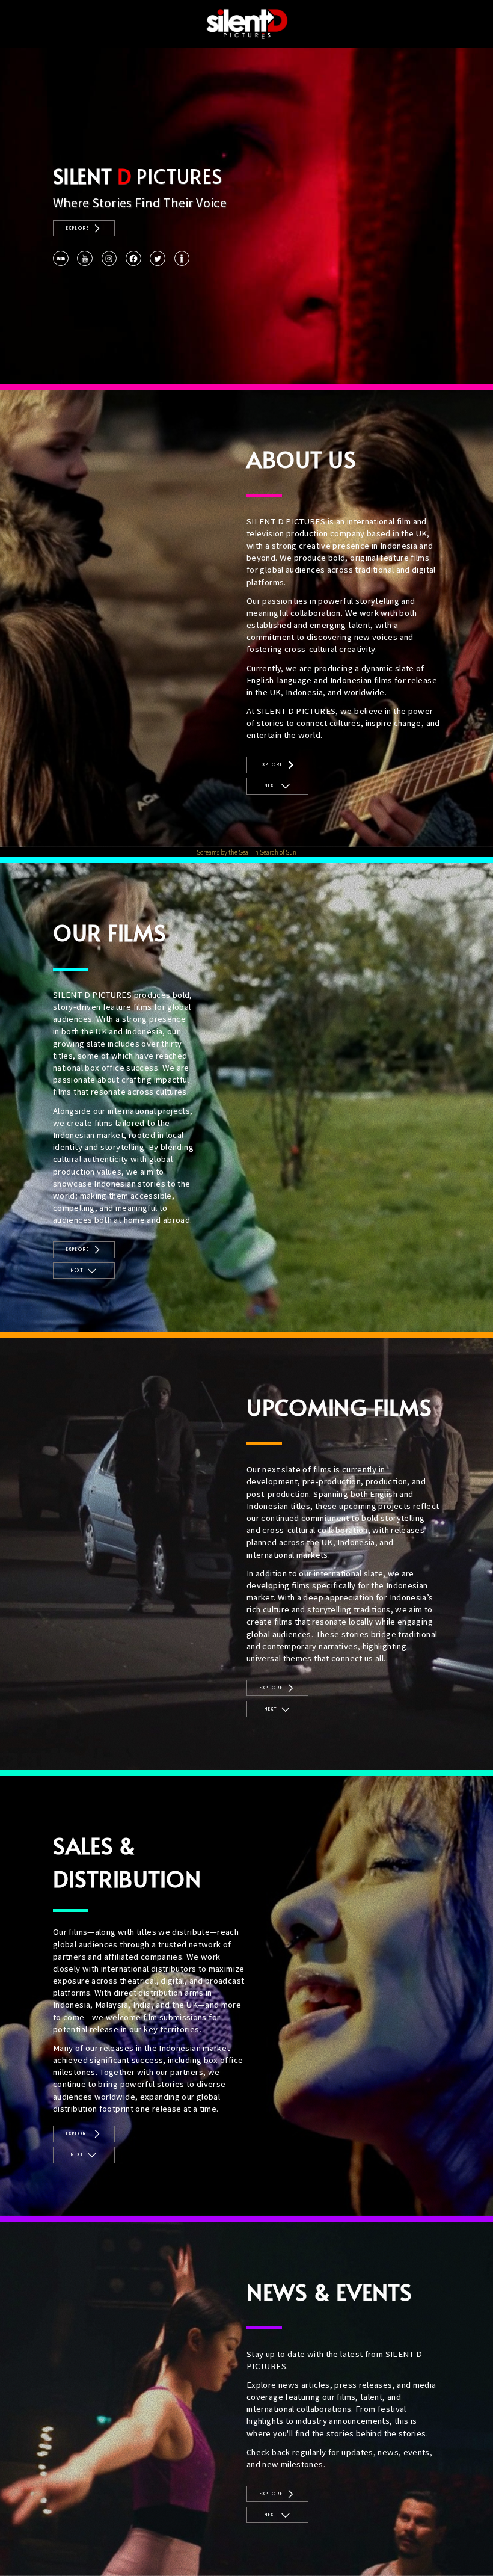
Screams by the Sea (222, 852)
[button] (84, 229)
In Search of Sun (275, 852)
